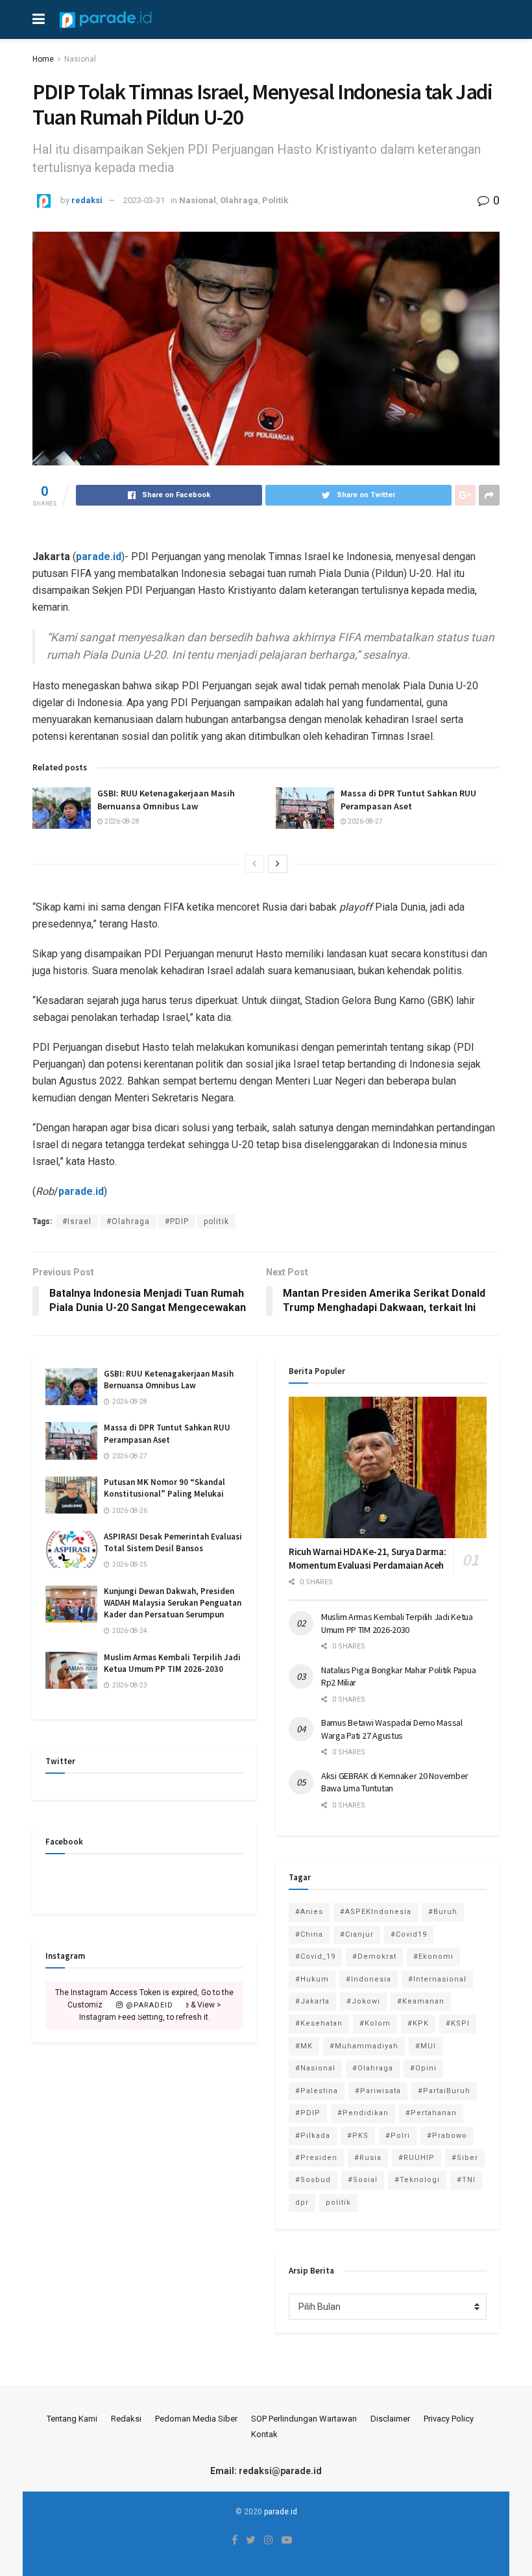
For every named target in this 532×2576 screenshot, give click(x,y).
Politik (275, 200)
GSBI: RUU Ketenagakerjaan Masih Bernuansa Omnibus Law (166, 800)
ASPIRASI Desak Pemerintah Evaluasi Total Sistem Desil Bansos (173, 1542)
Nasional (80, 59)
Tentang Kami (72, 2419)
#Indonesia (369, 1979)
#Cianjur (357, 1934)
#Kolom (375, 2023)
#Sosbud (313, 2180)
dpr (302, 2202)
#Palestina (317, 2091)
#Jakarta (312, 2001)
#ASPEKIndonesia (376, 1912)
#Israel (77, 1221)
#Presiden (316, 2158)
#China (309, 1934)
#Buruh (443, 1912)
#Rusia (368, 2158)
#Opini (423, 2068)
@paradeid (148, 2005)
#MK (304, 2046)
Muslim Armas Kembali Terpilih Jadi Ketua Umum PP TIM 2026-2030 (172, 1663)
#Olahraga (128, 1221)
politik (216, 1221)
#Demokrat (374, 1957)
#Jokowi (363, 2001)
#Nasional (315, 2068)
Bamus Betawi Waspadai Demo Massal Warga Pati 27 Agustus (392, 1729)
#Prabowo (447, 2136)
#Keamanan (421, 2001)
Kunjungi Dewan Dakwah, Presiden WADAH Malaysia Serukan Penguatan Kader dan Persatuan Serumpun (173, 1603)
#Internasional (437, 1979)
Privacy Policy (449, 2419)
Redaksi (126, 2419)
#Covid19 (409, 1934)
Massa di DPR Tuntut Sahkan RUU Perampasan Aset (408, 800)
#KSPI (458, 2023)
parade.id (99, 557)
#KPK (418, 2023)
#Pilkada (313, 2136)
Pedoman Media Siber (196, 2419)
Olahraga (239, 200)
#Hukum (312, 1979)
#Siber (465, 2158)
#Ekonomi (433, 1957)
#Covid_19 (315, 1957)
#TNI (466, 2180)
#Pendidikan (363, 2113)
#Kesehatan (319, 2023)
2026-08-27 (365, 821)
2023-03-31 (144, 200)
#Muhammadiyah (364, 2046)
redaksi (87, 200)
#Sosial (363, 2180)
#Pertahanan (431, 2113)
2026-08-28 (121, 821)
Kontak (264, 2434)
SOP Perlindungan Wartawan (304, 2419)
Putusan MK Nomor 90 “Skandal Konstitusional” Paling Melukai (164, 1488)
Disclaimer (390, 2419)
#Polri (398, 2136)
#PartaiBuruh (444, 2091)
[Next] (278, 864)
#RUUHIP (417, 2158)
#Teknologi (417, 2180)
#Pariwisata (378, 2091)
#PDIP (177, 1221)
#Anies (309, 1912)
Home (43, 59)
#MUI (426, 2046)
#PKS (358, 2136)
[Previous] (254, 864)
